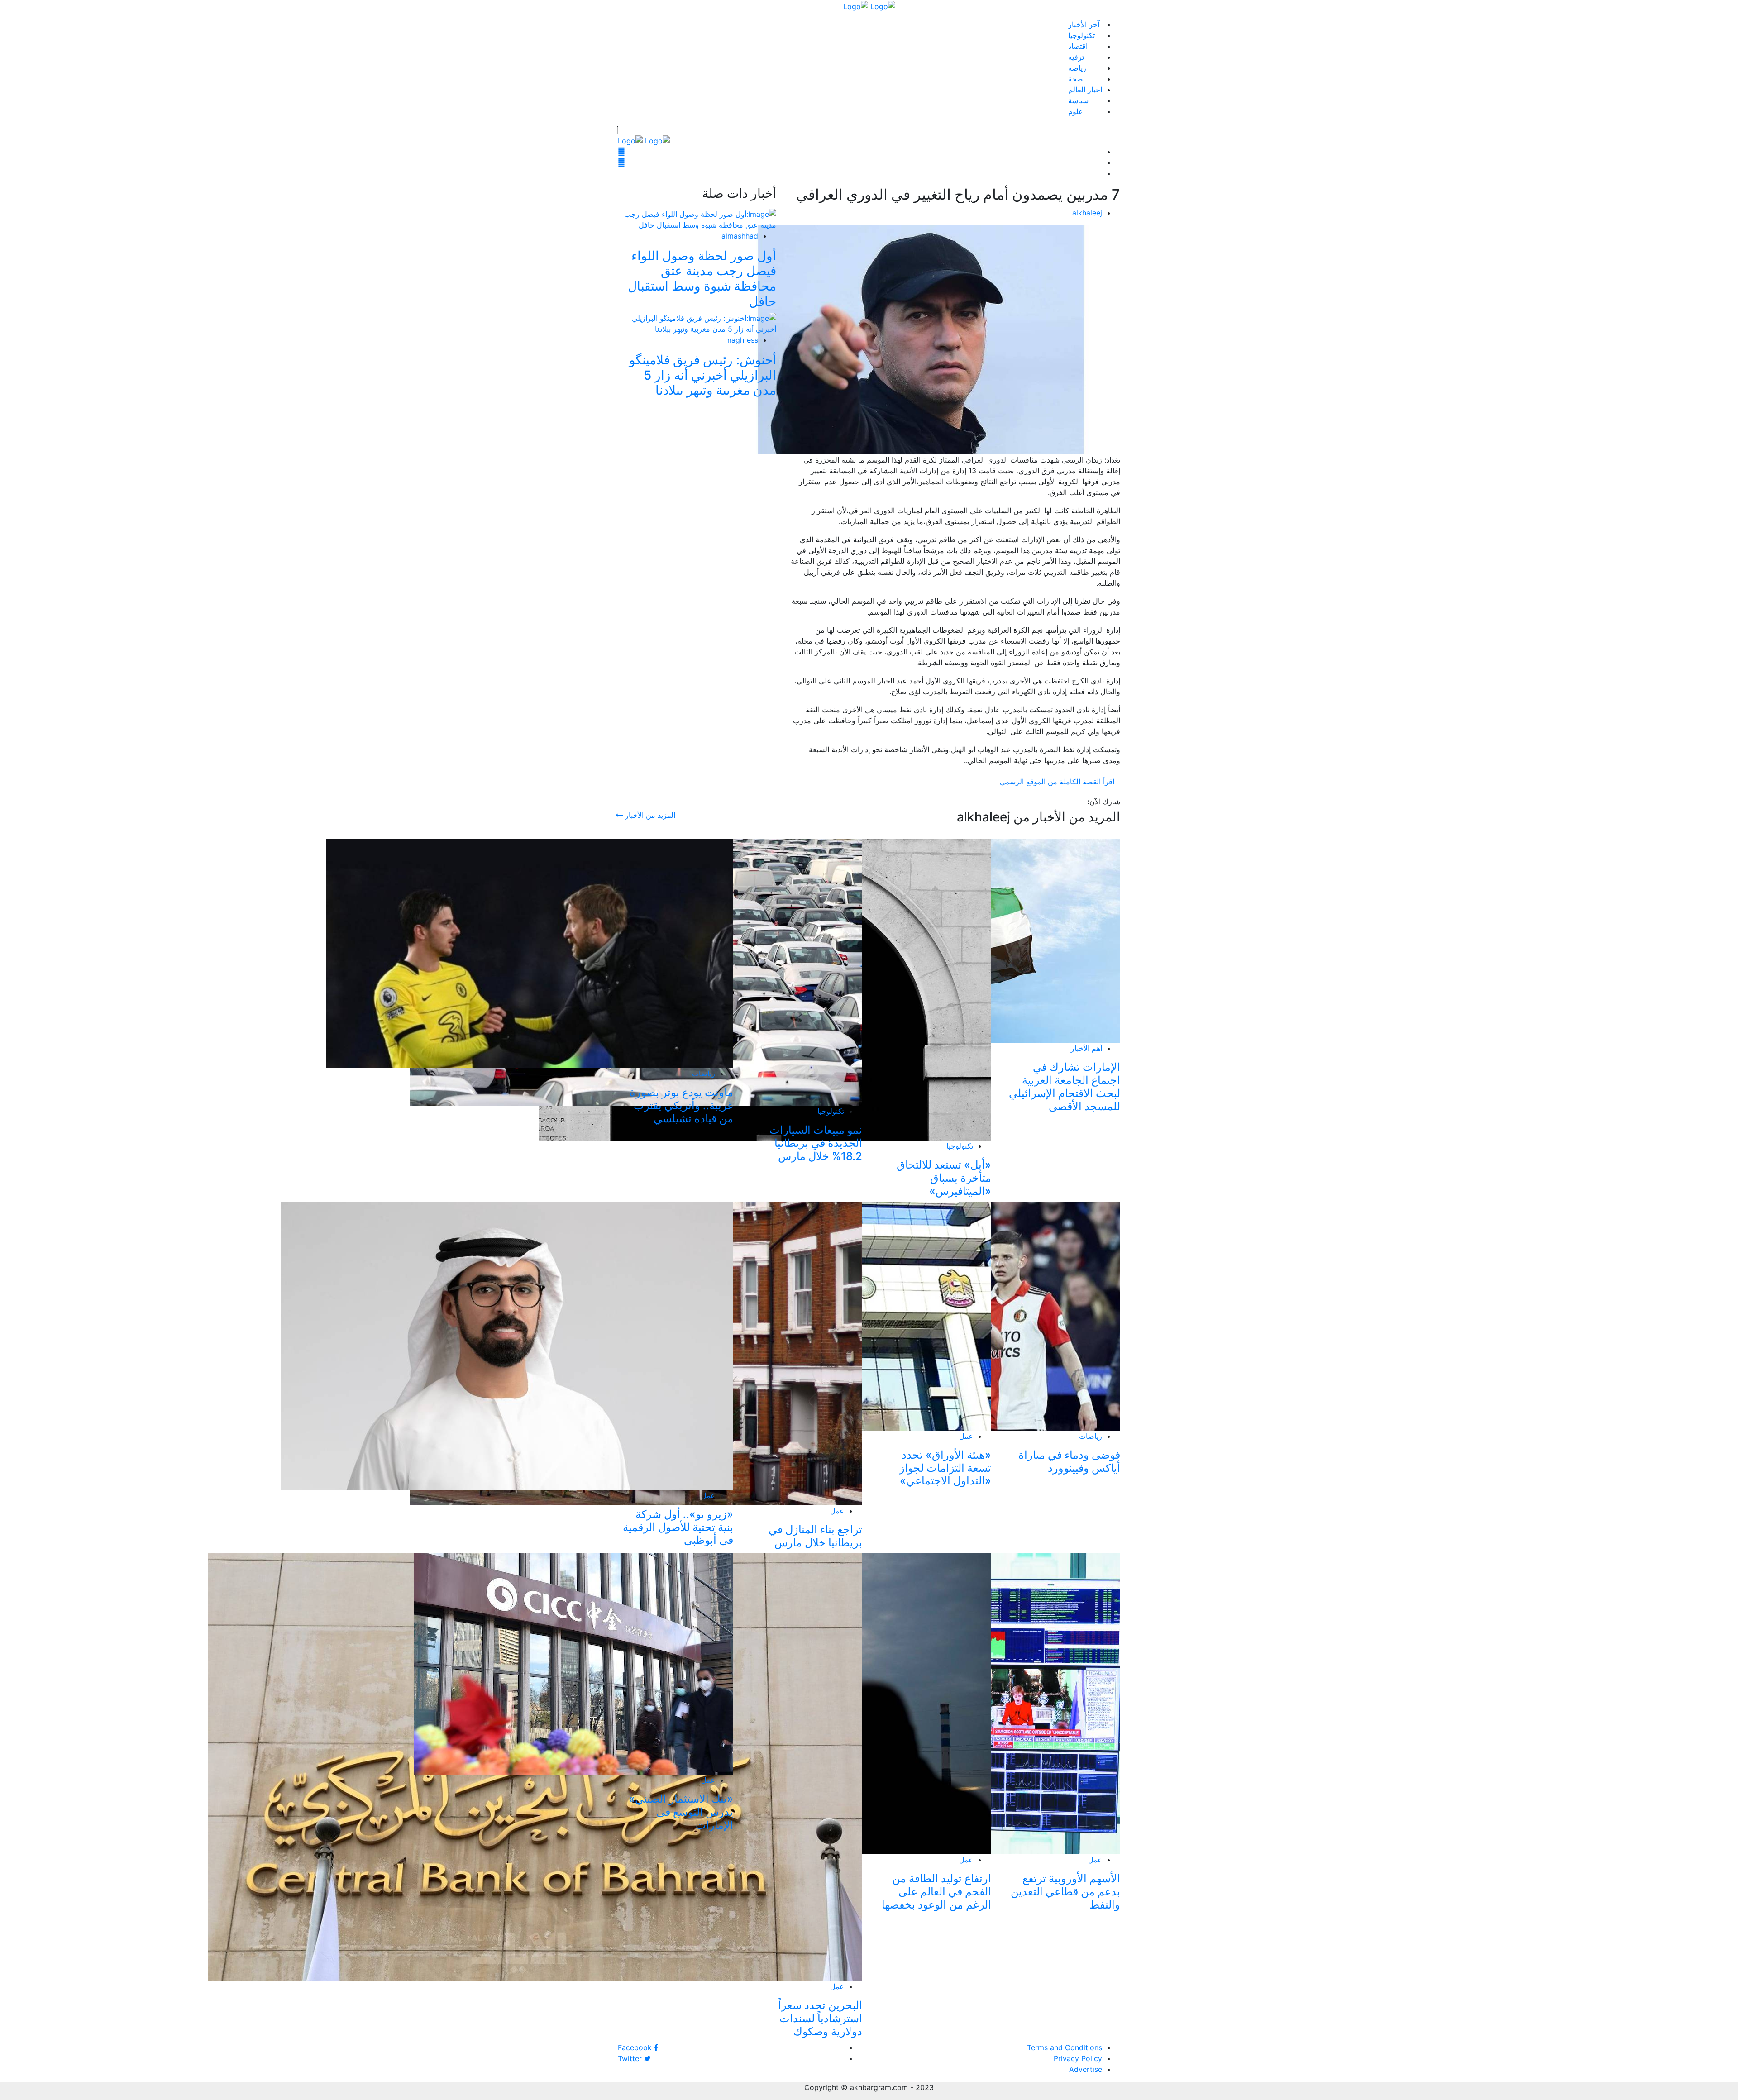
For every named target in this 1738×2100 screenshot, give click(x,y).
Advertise (1086, 2069)
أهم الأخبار (1086, 1048)
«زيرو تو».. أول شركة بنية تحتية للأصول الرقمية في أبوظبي (678, 1527)
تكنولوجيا (1081, 35)
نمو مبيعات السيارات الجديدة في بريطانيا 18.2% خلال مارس (816, 1143)
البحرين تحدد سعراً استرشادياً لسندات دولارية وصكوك (820, 2018)
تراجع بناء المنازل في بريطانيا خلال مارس (815, 1536)
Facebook (636, 2047)
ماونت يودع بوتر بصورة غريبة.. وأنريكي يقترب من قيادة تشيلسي (681, 1105)
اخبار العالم (1085, 90)
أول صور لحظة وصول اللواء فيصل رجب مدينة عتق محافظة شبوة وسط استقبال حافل (702, 279)
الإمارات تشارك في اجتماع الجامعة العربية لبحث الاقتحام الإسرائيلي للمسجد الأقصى (1065, 1086)
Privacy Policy (1078, 2058)
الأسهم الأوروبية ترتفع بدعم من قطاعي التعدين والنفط (1065, 1892)
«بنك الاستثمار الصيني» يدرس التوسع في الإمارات (681, 1812)
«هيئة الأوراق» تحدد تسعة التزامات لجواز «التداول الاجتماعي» (945, 1468)
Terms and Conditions (1065, 2047)
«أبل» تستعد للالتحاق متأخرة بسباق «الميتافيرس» (944, 1178)
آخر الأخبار (1084, 24)
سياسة (1078, 100)
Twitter (631, 2058)
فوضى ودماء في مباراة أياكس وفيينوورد (1069, 1461)
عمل (966, 1436)
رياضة (1077, 68)
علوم (1076, 111)
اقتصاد (1078, 46)
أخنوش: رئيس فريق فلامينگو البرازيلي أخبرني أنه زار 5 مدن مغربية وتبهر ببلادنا (703, 375)
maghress (742, 340)
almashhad (740, 236)
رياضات (704, 1074)
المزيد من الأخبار (649, 815)
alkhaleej (1087, 213)
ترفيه (1076, 57)
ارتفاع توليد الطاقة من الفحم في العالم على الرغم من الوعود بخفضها (936, 1892)
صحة (1076, 79)
